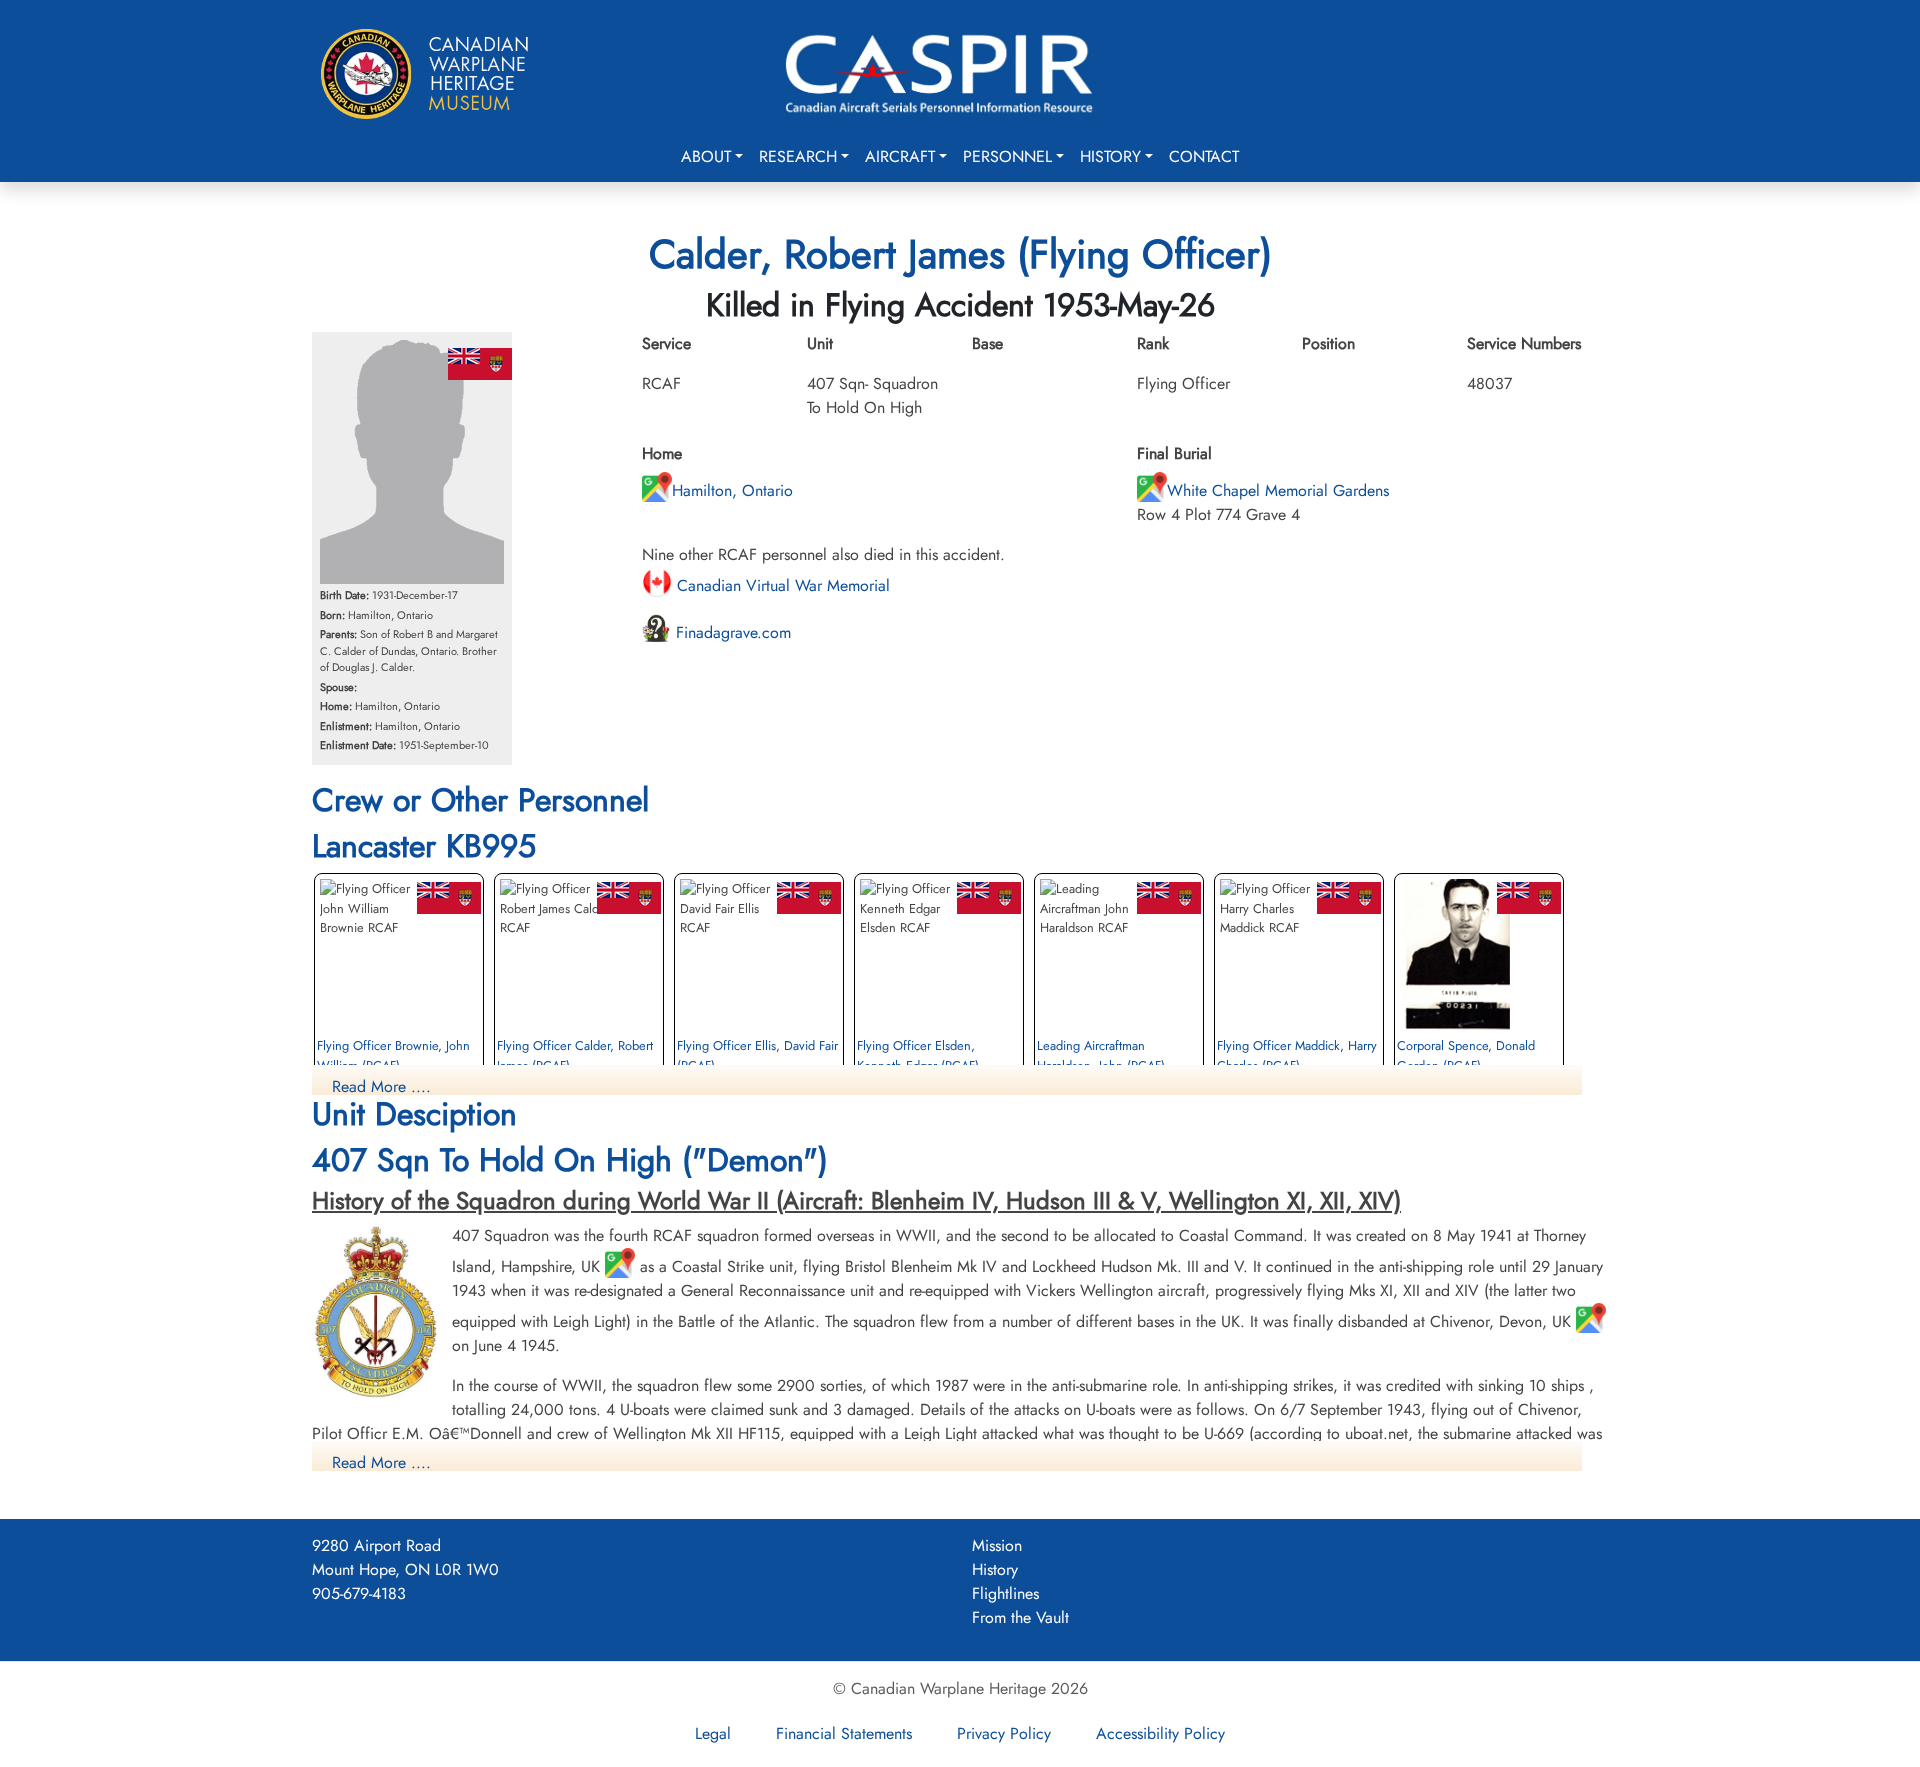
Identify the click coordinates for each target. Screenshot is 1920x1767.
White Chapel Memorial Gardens (1278, 490)
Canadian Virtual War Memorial (781, 585)
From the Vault (1020, 1617)
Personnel (1007, 156)
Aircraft (900, 156)
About (706, 156)
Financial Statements (844, 1733)
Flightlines (1005, 1593)
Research (798, 156)
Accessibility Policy (1160, 1733)
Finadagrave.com (731, 632)
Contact (1204, 156)
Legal (713, 1733)
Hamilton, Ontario (732, 490)
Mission (997, 1545)
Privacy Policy (1004, 1733)
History (1110, 156)
